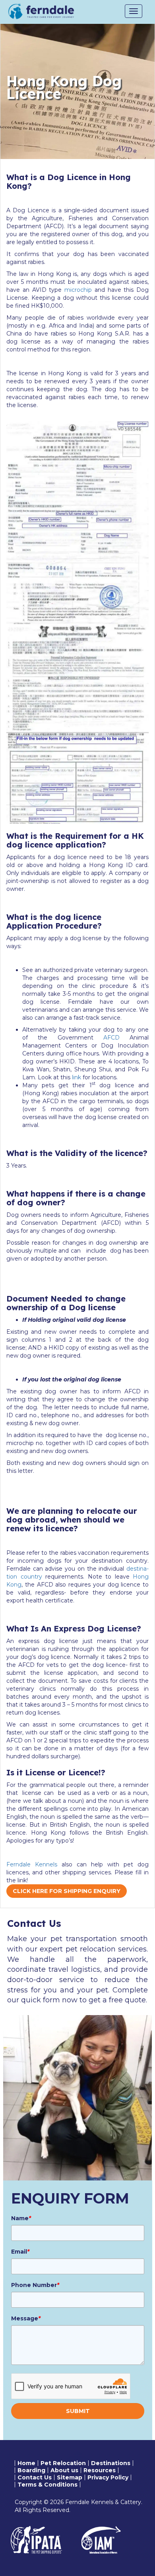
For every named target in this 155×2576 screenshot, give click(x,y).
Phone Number (35, 2285)
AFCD (111, 1038)
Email (20, 2252)
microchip (78, 290)
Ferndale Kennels (32, 1864)
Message (26, 2318)
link (77, 1077)
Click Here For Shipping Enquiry (67, 1891)
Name (21, 2218)
